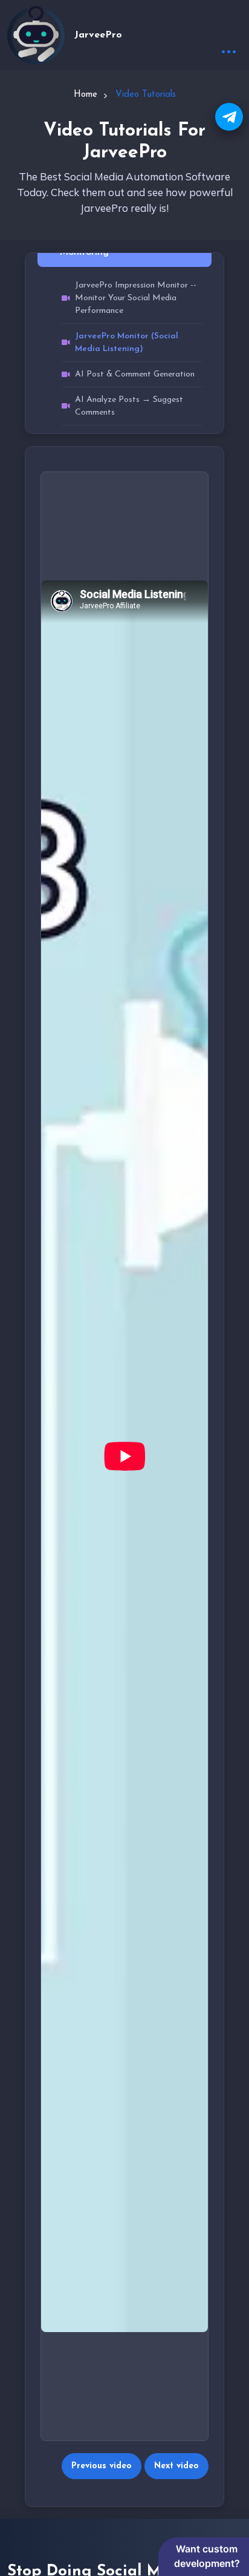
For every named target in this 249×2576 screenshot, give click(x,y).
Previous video (102, 2466)
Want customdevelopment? (207, 2556)
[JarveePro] (36, 35)
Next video (176, 2466)
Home (86, 95)
